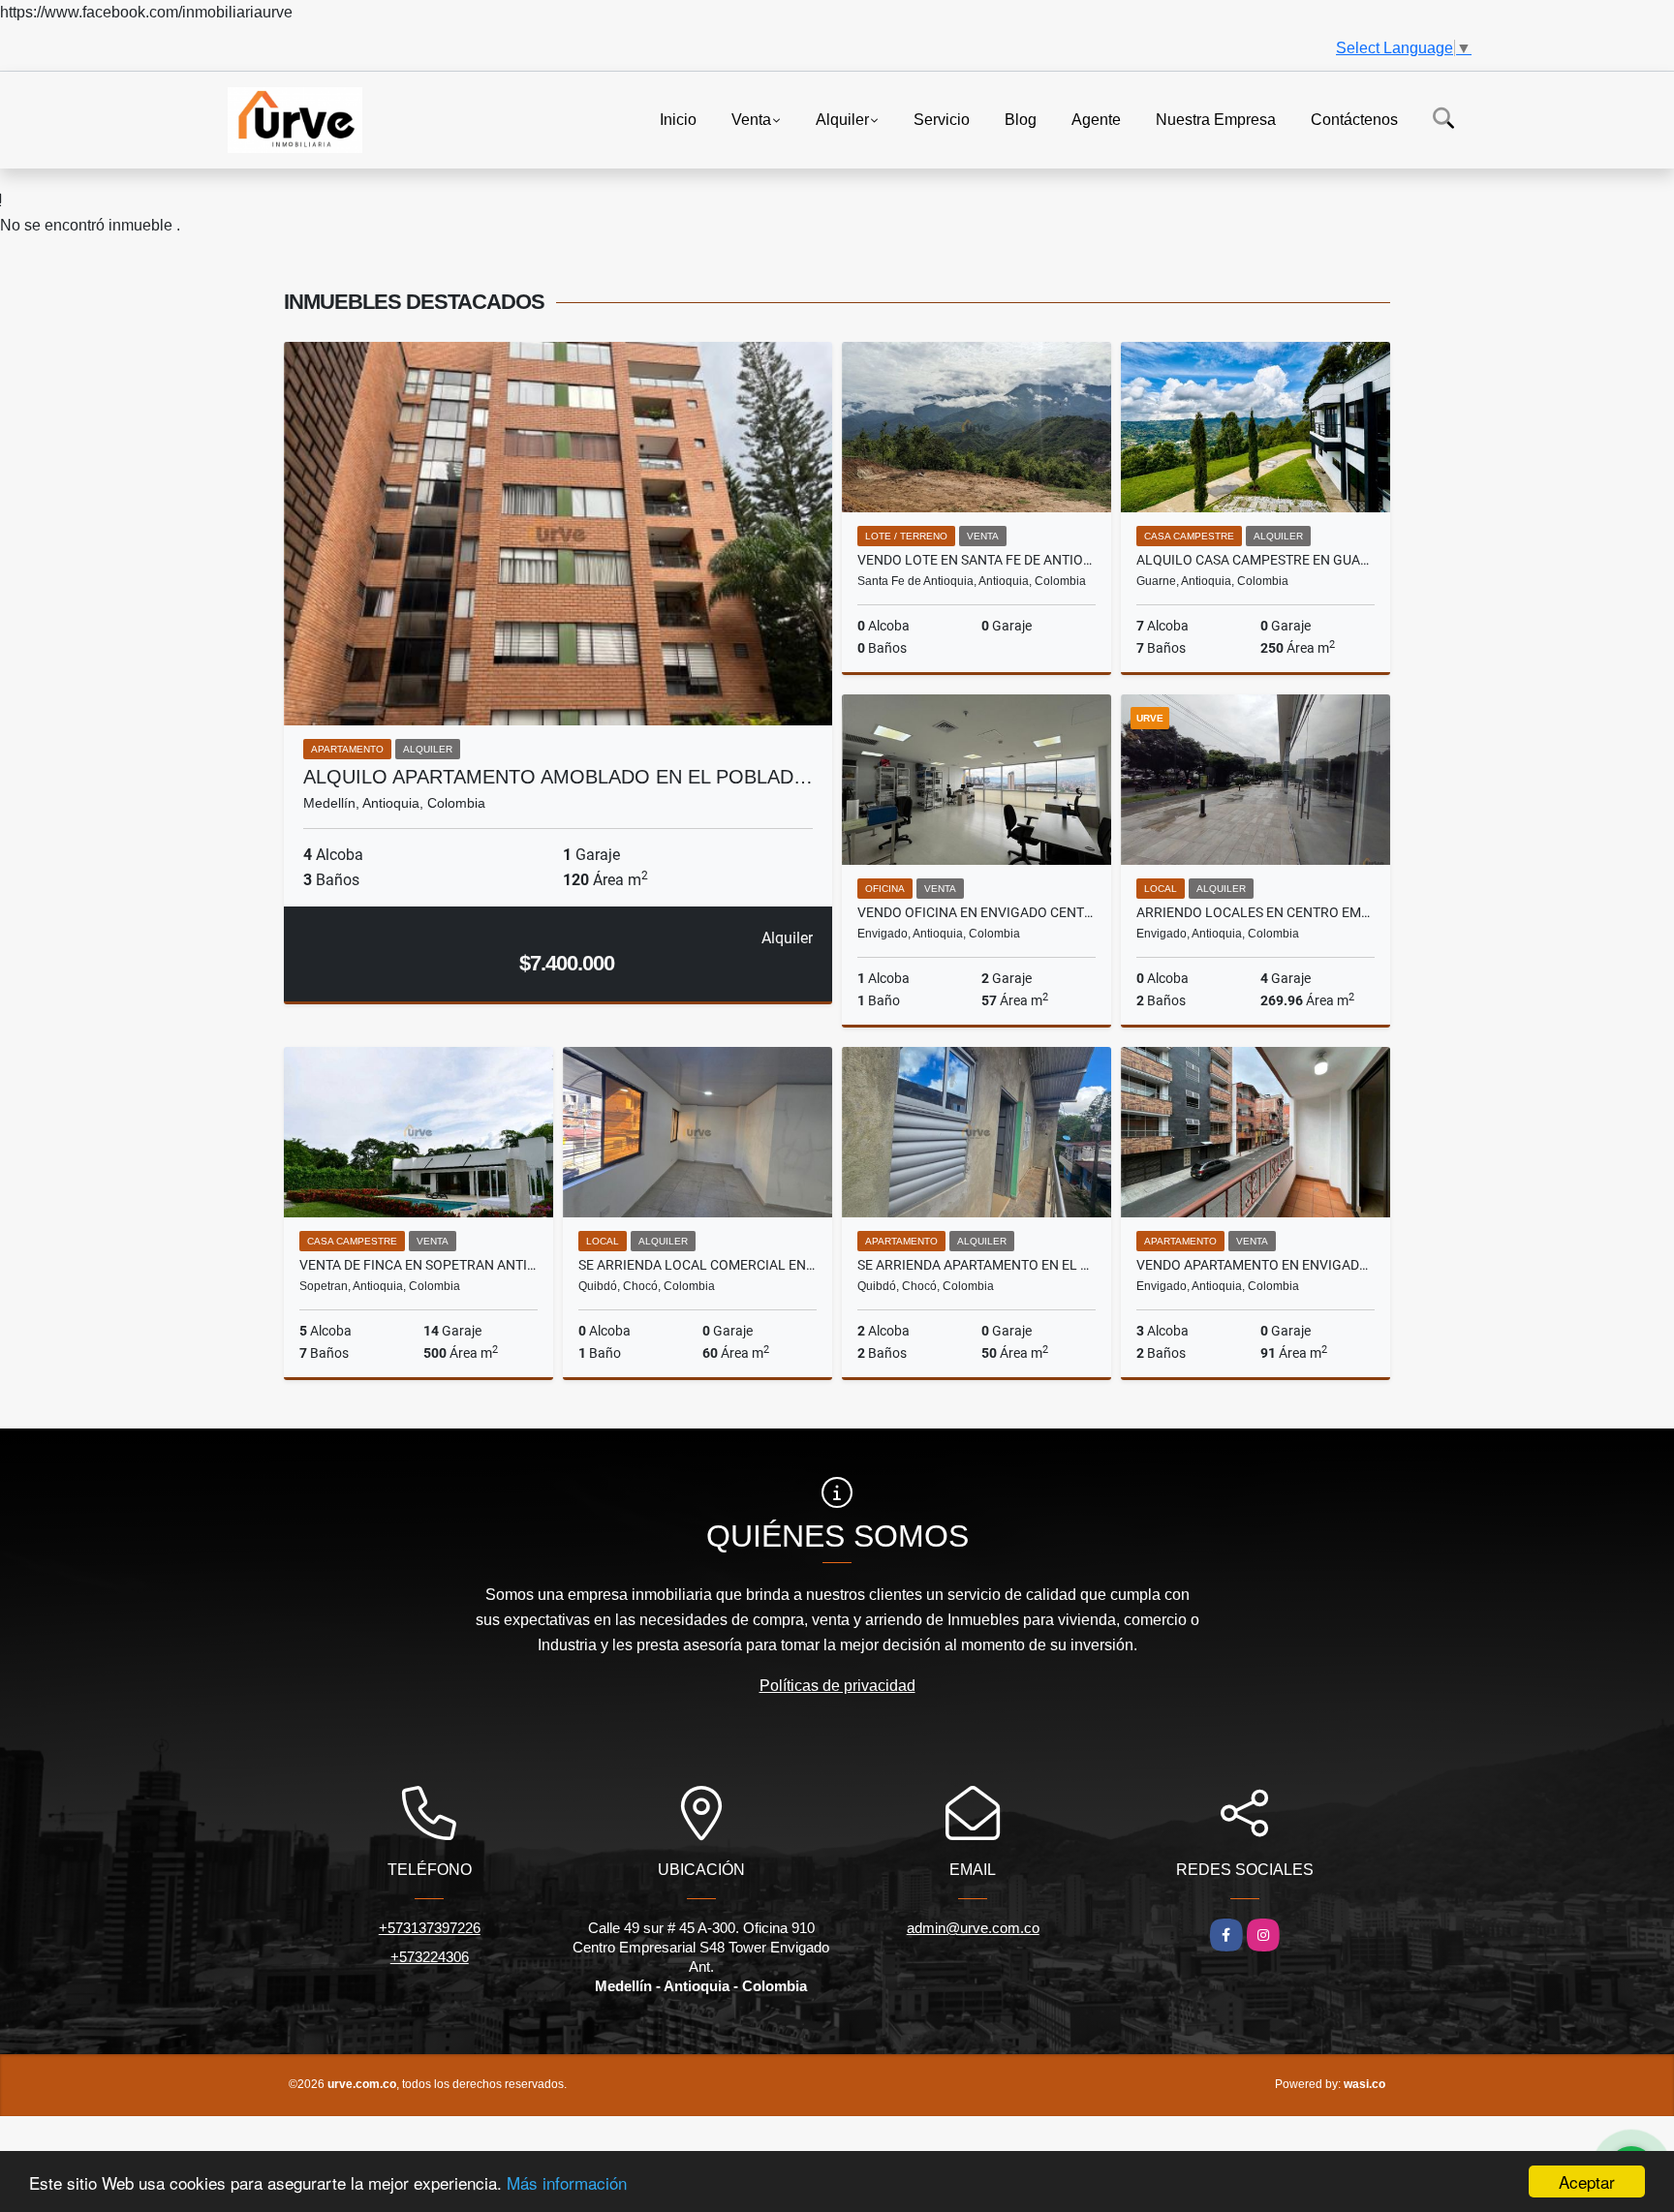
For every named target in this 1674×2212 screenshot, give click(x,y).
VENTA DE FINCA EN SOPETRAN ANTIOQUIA (418, 1265)
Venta (751, 119)
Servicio (942, 119)
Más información (567, 2182)
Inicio (678, 119)
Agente (1096, 119)
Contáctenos (1354, 119)
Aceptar (1587, 2181)
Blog (1021, 119)
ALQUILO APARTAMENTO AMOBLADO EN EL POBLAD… (558, 777)
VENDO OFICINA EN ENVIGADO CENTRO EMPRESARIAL (976, 912)
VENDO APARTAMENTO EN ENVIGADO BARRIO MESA (1255, 1265)
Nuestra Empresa (1216, 119)
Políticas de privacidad (837, 1686)
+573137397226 (430, 1928)
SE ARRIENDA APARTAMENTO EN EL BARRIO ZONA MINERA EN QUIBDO (976, 1265)
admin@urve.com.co (973, 1928)
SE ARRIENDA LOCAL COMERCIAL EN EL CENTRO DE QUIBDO (697, 1265)
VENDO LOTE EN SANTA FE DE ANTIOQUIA (976, 560)
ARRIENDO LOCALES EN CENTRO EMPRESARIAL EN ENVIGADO (1255, 912)
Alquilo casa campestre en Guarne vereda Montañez (1255, 560)
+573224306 (430, 1957)
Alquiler (842, 119)
